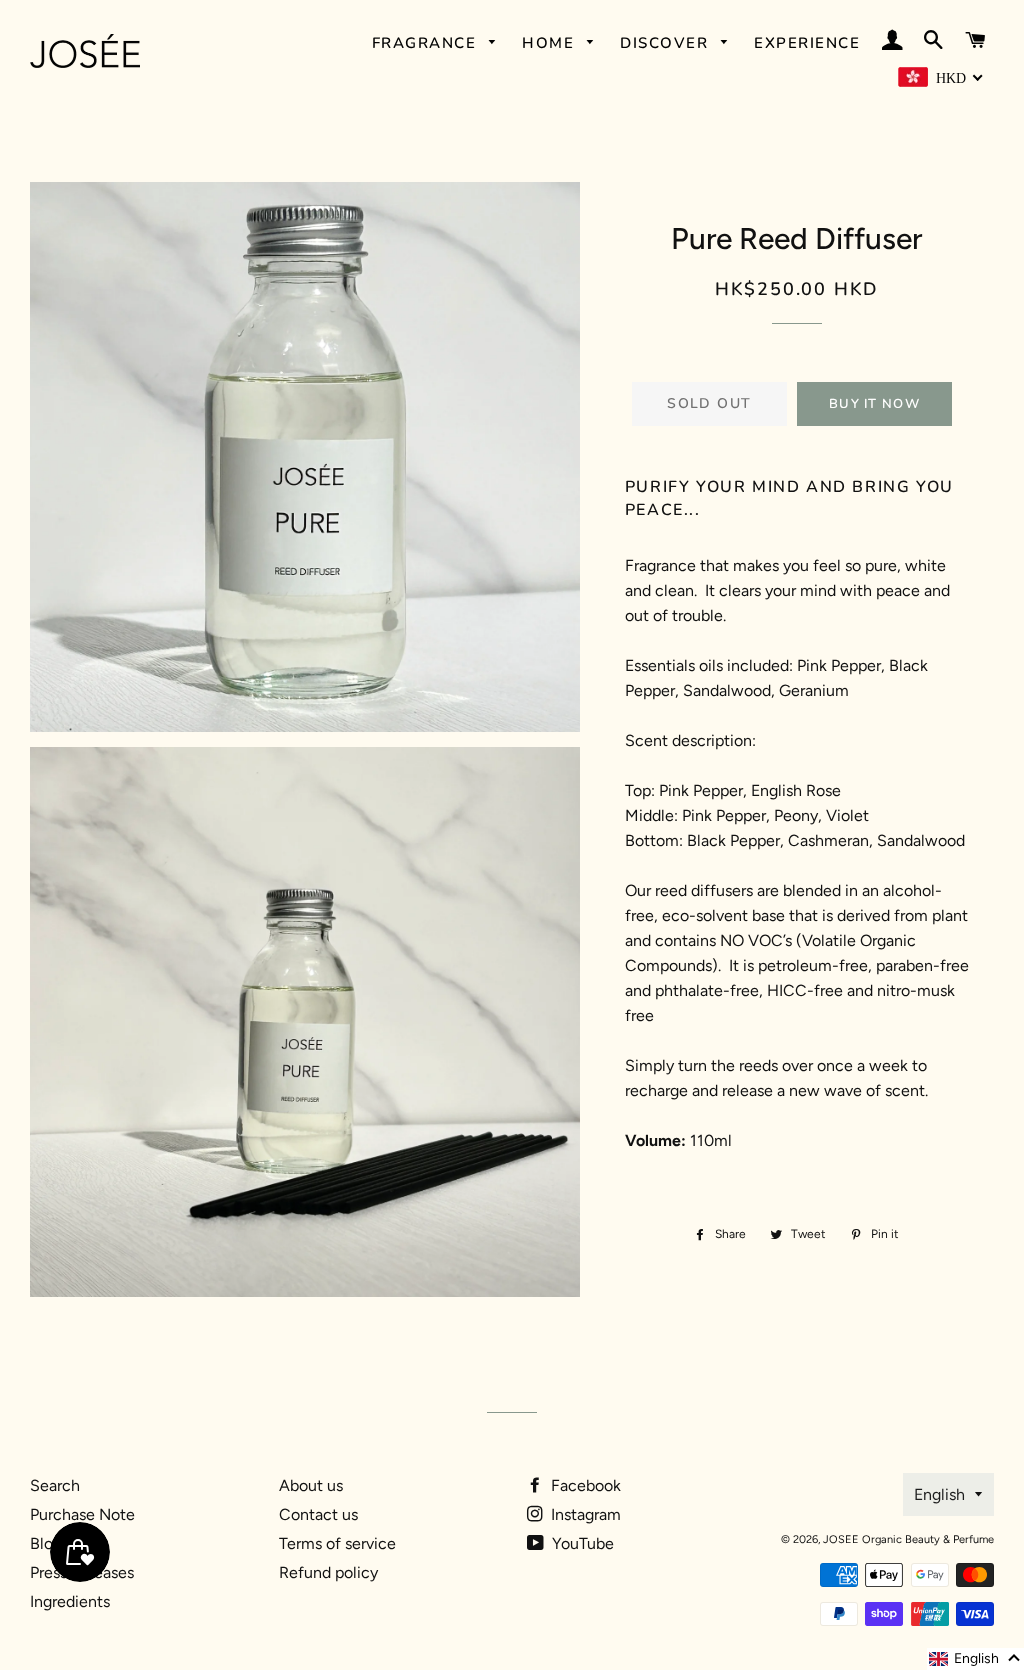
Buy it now (874, 404)
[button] (975, 1659)
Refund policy (328, 1572)
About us (311, 1485)
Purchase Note (82, 1514)
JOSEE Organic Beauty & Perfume (908, 1539)
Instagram (584, 1514)
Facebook (584, 1485)
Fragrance (427, 43)
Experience (807, 43)
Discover (667, 43)
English (939, 1494)
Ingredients (70, 1601)
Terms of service (337, 1543)
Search (55, 1485)
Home (551, 43)
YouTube (581, 1543)
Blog (46, 1543)
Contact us (318, 1514)
